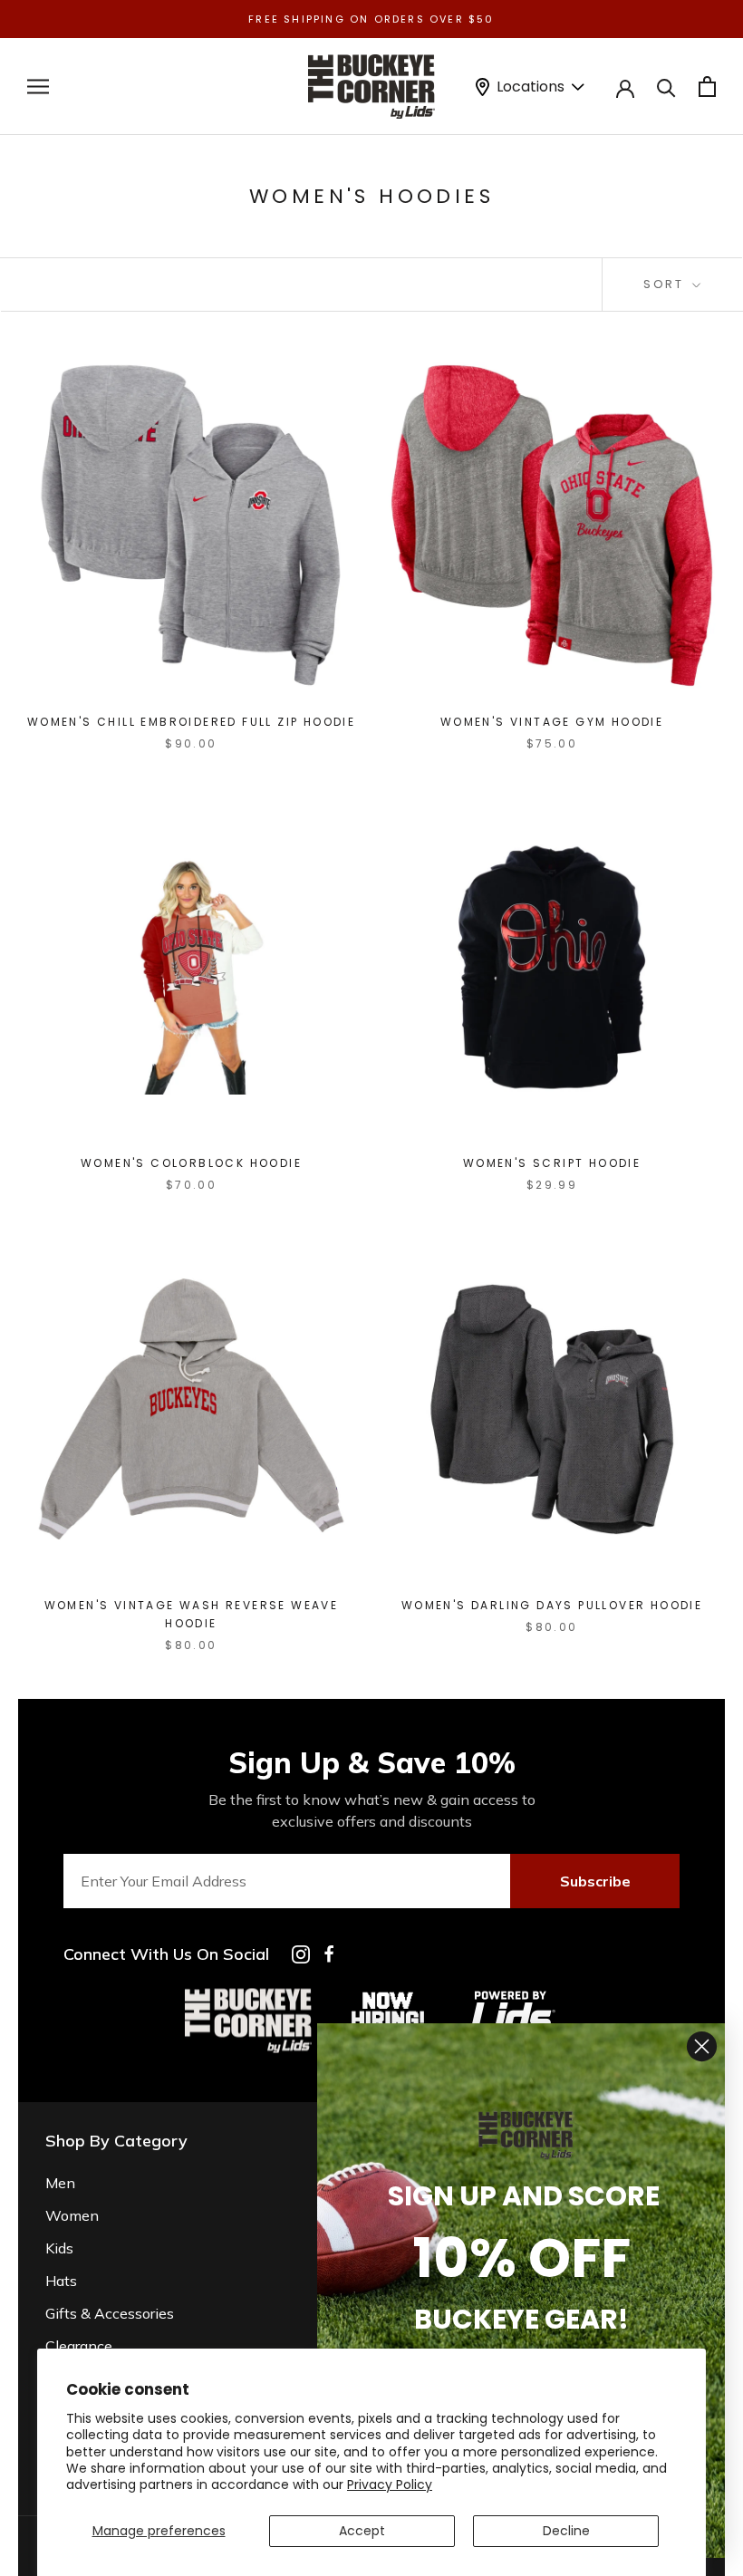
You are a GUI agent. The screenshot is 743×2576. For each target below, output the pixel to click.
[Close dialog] (702, 2046)
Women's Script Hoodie (552, 1163)
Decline (566, 2531)
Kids (59, 2248)
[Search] (666, 87)
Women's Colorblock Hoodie (191, 1163)
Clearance (79, 2346)
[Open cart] (707, 87)
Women (72, 2215)
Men (60, 2183)
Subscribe (595, 1881)
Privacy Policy (390, 2484)
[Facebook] (329, 1954)
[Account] (625, 87)
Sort (666, 284)
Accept (362, 2531)
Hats (61, 2281)
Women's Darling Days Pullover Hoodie (552, 1605)
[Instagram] (301, 1954)
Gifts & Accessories (110, 2313)
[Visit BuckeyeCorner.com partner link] (388, 1995)
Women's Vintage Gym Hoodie (552, 722)
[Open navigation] (38, 87)
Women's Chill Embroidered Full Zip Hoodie (191, 722)
